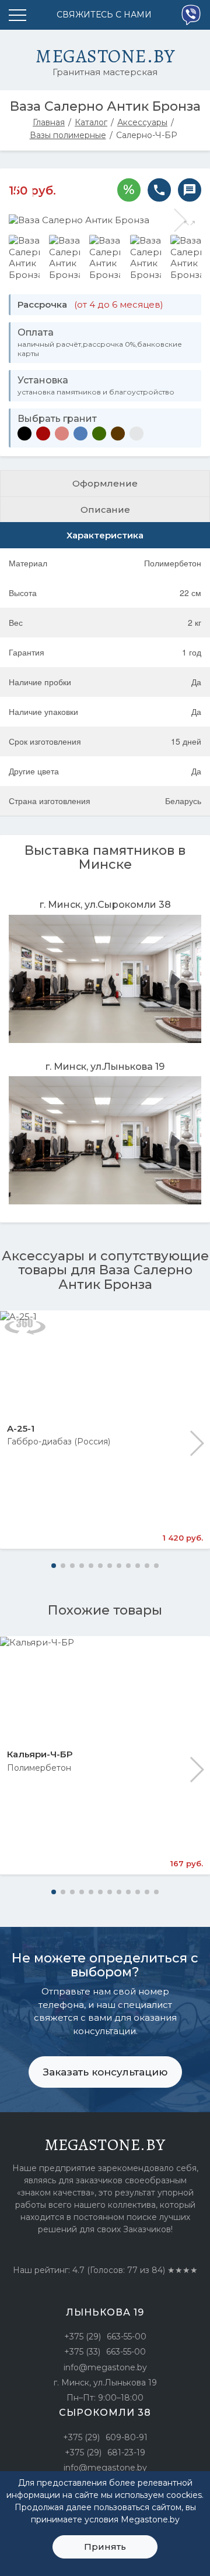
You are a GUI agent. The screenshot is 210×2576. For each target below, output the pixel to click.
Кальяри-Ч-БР (40, 1754)
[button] (196, 1443)
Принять (105, 2547)
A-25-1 (21, 1428)
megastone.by (105, 2145)
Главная (49, 122)
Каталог (91, 122)
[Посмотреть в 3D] (25, 1326)
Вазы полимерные (68, 135)
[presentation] (30, 220)
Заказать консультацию (105, 2072)
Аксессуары (142, 122)
